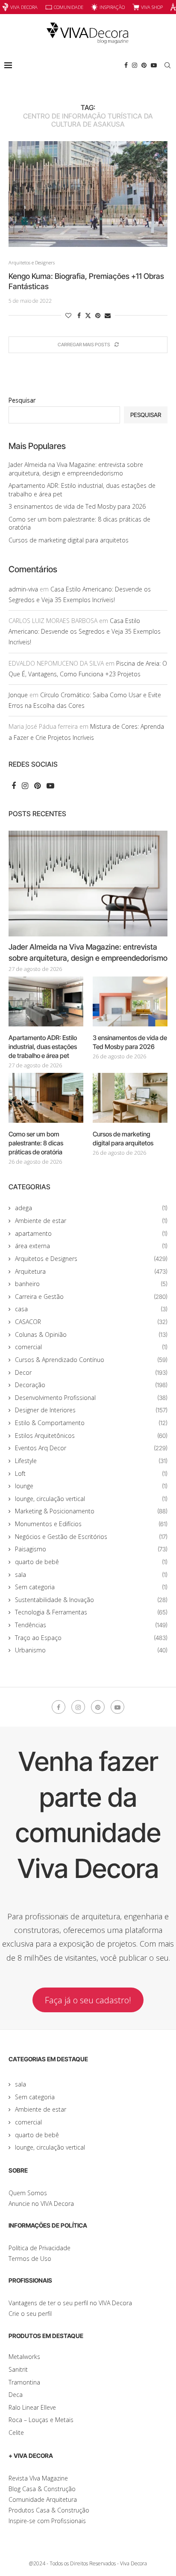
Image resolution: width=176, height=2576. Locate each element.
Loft (91, 1473)
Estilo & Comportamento (91, 1423)
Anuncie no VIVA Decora (41, 2204)
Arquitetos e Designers (91, 1259)
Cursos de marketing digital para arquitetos (69, 540)
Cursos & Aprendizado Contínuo (91, 1360)
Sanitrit (18, 2369)
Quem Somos (28, 2193)
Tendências (91, 1625)
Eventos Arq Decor (91, 1448)
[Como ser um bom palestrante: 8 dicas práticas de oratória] (46, 1098)
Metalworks (24, 2357)
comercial (91, 1347)
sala (91, 1575)
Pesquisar (22, 400)
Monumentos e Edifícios (91, 1524)
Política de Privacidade (40, 2248)
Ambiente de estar (91, 1221)
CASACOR (91, 1322)
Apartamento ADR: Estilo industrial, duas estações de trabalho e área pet (43, 1047)
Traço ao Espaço (91, 1638)
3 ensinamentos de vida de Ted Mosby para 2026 (77, 506)
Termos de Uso (30, 2259)
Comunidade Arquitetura (43, 2499)
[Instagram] (135, 65)
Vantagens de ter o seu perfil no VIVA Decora (70, 2303)
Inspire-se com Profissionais (47, 2521)
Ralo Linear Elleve (32, 2407)
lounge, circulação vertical (91, 1499)
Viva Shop (152, 7)
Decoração (91, 1385)
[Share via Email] (108, 315)
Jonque (18, 695)
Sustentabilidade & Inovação (91, 1600)
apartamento (91, 1233)
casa (91, 1309)
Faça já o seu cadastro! (88, 2000)
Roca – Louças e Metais (41, 2420)
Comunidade (69, 7)
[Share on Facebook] (79, 315)
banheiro (91, 1284)
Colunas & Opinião (91, 1334)
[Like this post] (68, 315)
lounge (91, 1486)
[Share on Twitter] (88, 315)
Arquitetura (91, 1271)
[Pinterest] (144, 65)
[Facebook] (126, 65)
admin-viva (23, 589)
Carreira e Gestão (91, 1297)
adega (91, 1208)
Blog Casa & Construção (42, 2489)
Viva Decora (24, 7)
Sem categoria (91, 1587)
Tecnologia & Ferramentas (91, 1612)
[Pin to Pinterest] (98, 315)
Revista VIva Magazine (38, 2478)
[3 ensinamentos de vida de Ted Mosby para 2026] (130, 1001)
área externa (91, 1246)
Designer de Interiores (91, 1410)
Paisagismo (91, 1549)
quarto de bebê (91, 1562)
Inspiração (112, 7)
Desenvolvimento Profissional (91, 1398)
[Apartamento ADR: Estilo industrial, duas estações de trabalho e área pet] (46, 1001)
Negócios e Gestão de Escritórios (91, 1537)
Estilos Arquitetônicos (91, 1436)
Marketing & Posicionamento (91, 1511)
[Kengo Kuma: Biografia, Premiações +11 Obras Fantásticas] (88, 194)
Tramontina (24, 2382)
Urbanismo (91, 1650)
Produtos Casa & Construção (49, 2510)
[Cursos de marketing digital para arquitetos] (130, 1098)
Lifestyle (91, 1461)
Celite (16, 2433)
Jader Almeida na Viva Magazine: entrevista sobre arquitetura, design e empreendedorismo (76, 469)
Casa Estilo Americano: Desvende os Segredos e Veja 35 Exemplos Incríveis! (85, 631)
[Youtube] (154, 65)
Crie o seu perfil (30, 2314)
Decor (91, 1372)
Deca (16, 2395)
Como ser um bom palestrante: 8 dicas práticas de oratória (36, 1143)
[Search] (167, 65)
